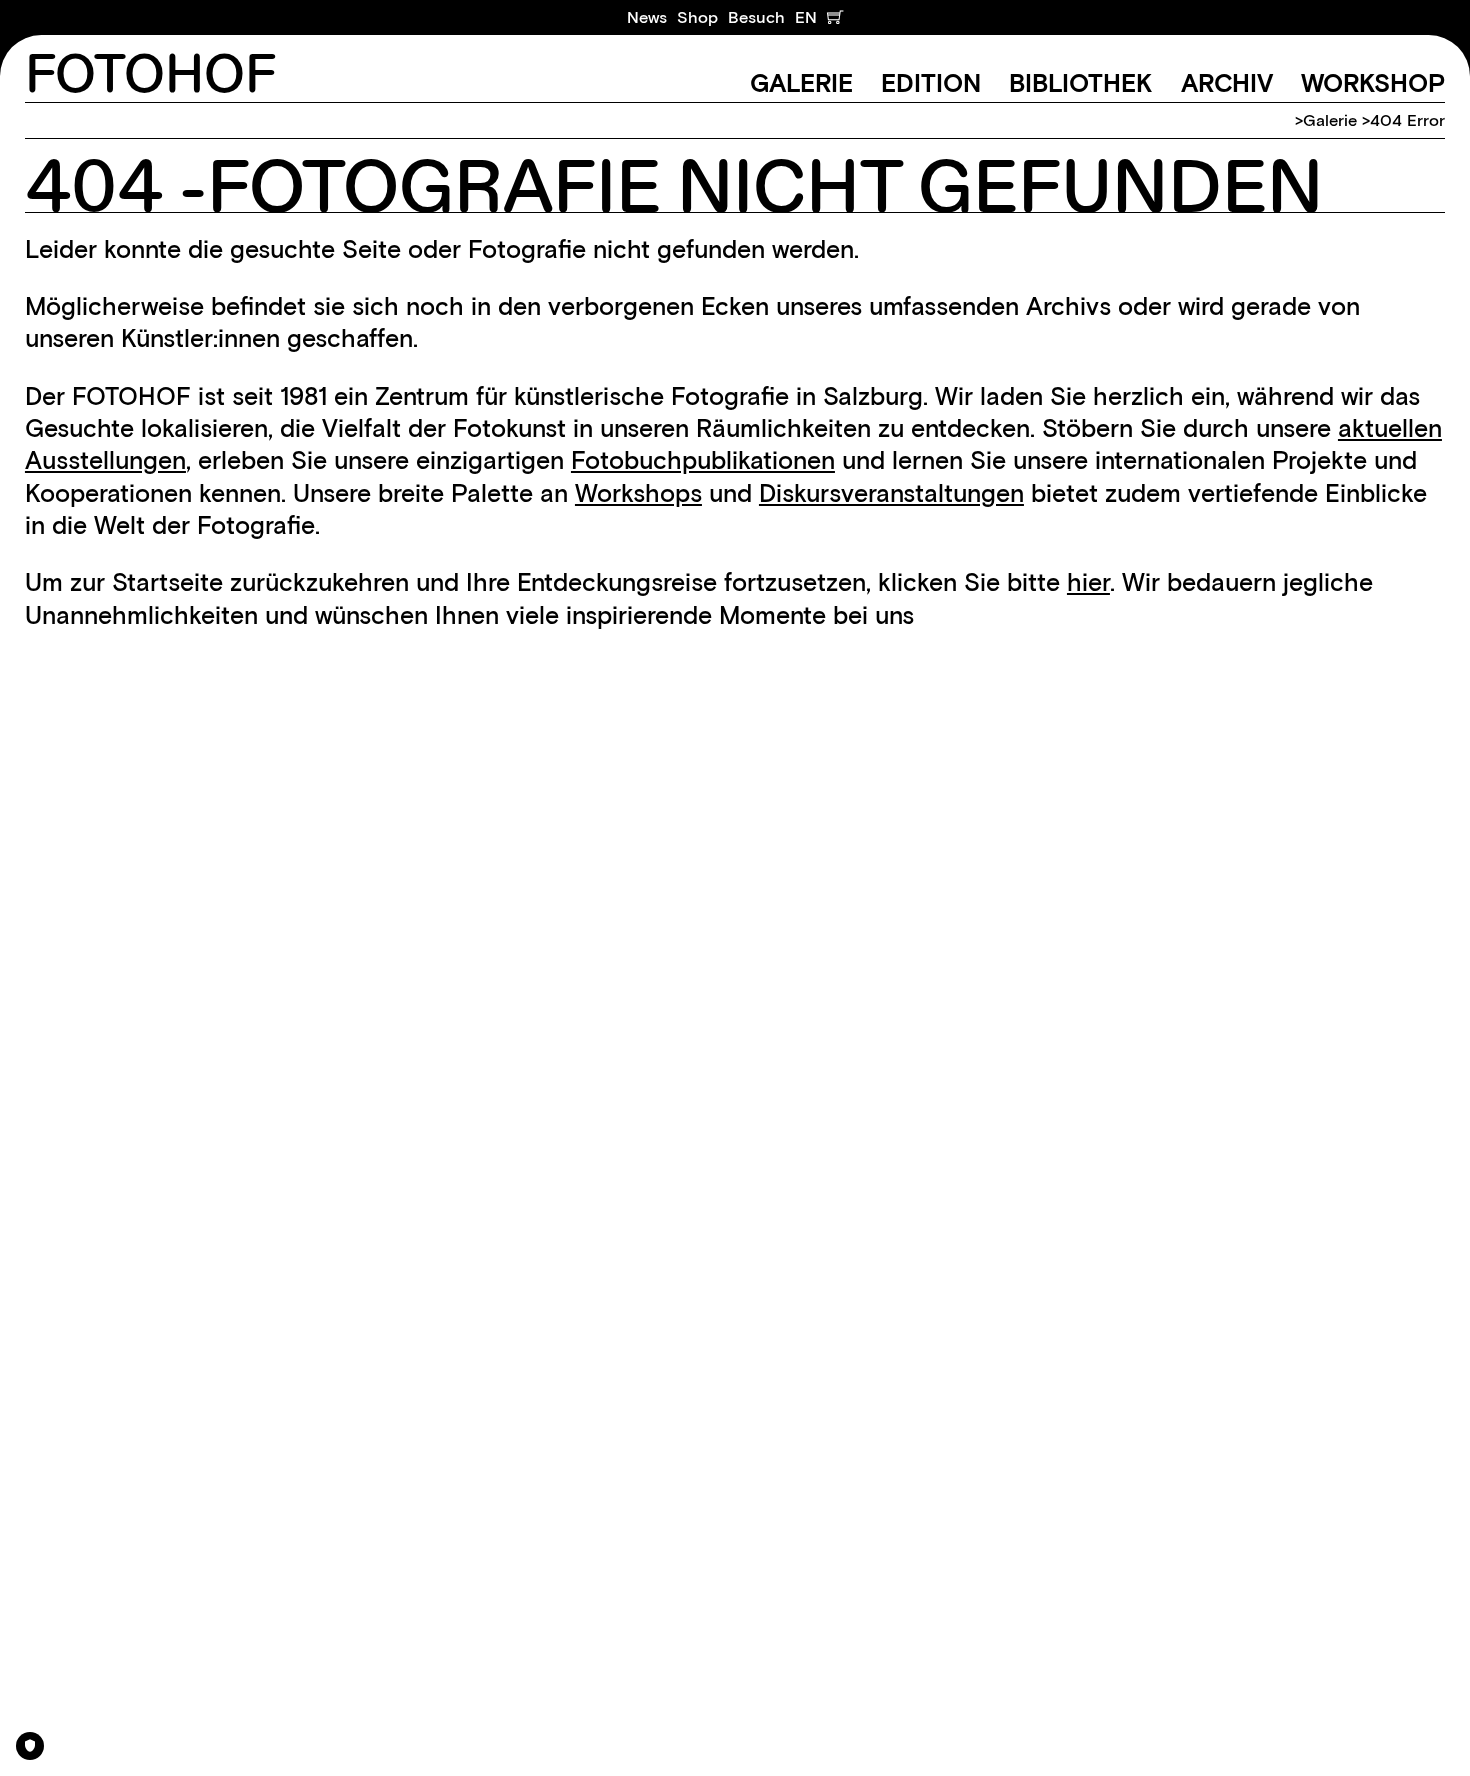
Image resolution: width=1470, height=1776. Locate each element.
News (647, 17)
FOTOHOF (150, 75)
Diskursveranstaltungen (891, 493)
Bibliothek (1080, 83)
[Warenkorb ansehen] (835, 17)
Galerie (801, 83)
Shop (697, 17)
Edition (931, 83)
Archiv (1227, 83)
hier (1088, 582)
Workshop (1373, 83)
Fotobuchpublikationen (703, 460)
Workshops (638, 493)
